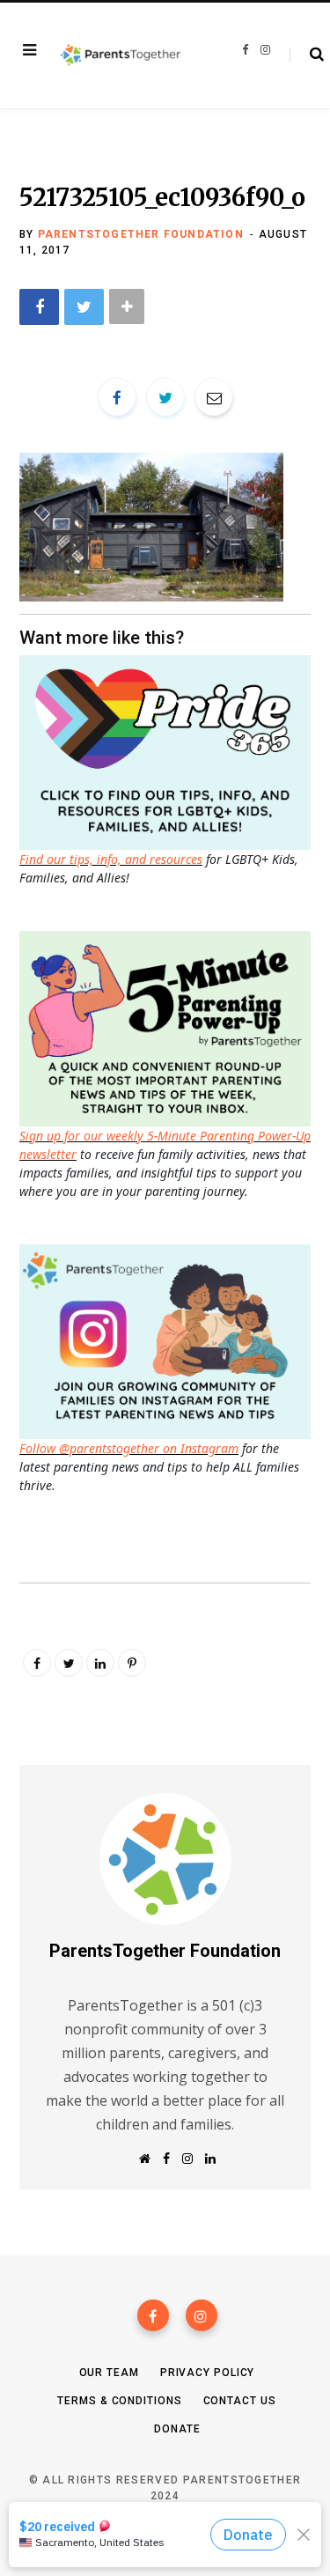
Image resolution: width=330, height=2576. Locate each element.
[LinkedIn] (100, 1663)
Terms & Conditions (119, 2401)
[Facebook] (153, 2315)
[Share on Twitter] (84, 307)
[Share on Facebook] (39, 307)
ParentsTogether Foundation (141, 234)
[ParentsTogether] (121, 56)
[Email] (214, 397)
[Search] (307, 55)
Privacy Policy (208, 2373)
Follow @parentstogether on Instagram (129, 1448)
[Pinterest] (132, 1663)
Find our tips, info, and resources (111, 859)
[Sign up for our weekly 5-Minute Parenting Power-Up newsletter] (169, 751)
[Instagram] (202, 2315)
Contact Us (240, 2401)
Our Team (109, 2373)
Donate (177, 2429)
